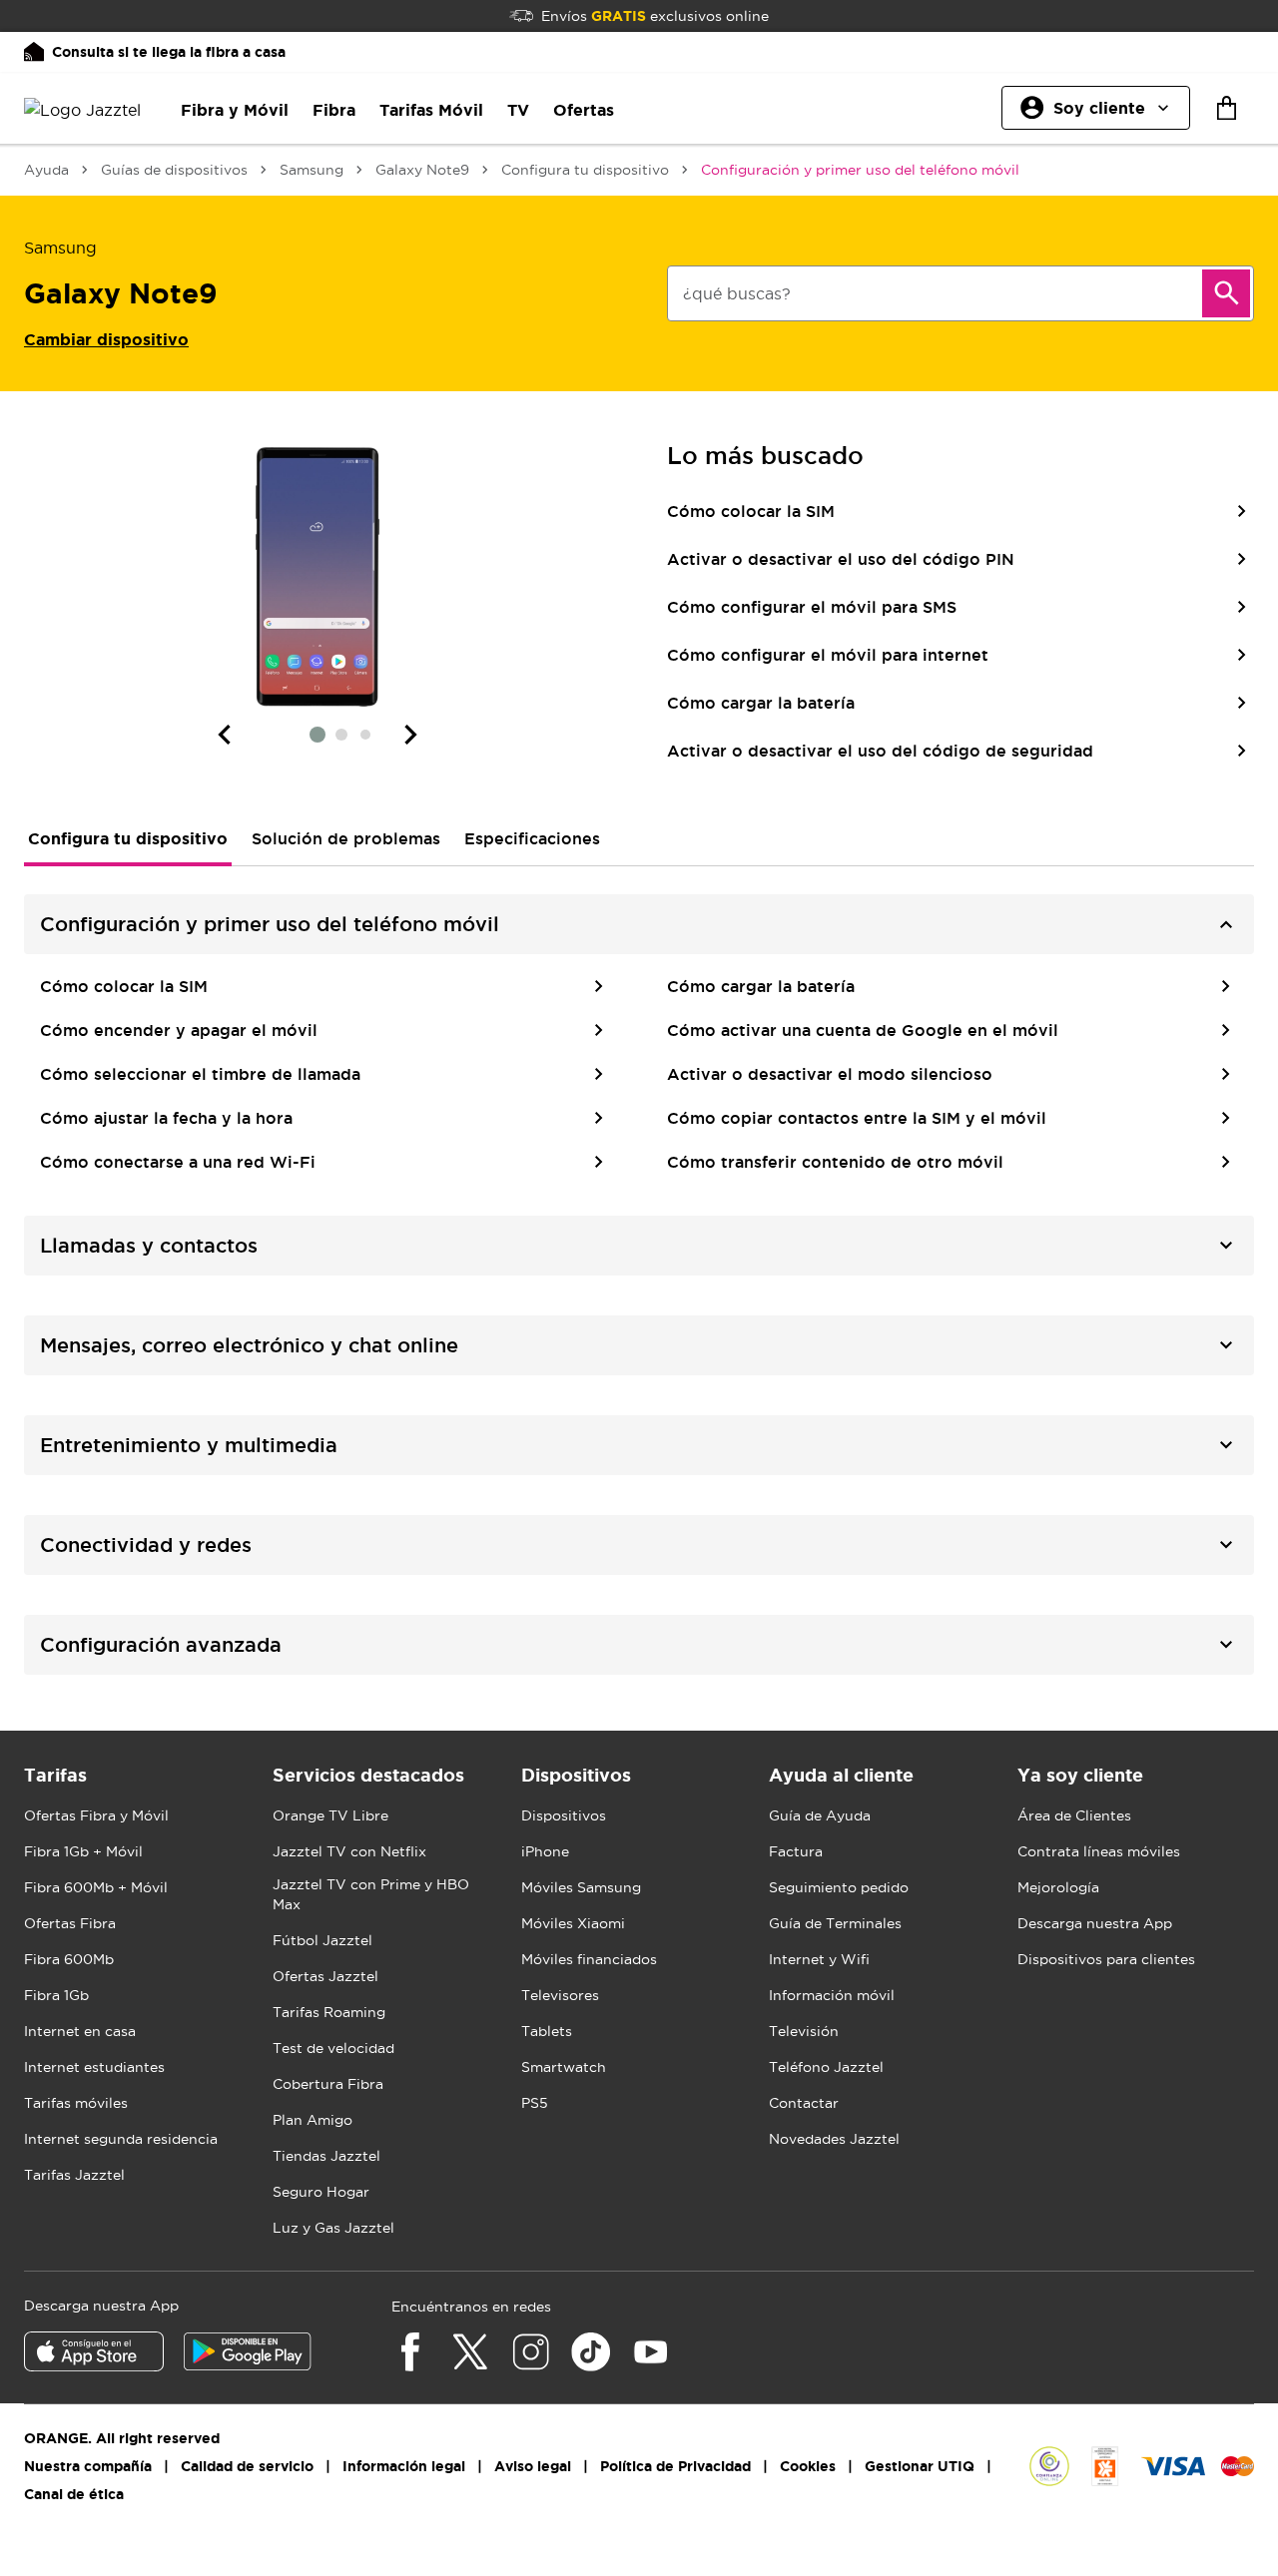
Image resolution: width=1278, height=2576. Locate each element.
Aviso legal (533, 2466)
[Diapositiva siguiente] (411, 735)
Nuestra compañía (88, 2466)
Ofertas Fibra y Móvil (96, 1815)
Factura (796, 1851)
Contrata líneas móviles (1099, 1851)
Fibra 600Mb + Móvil (96, 1887)
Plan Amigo (313, 2120)
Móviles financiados (589, 1959)
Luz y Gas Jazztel (333, 2228)
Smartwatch (564, 2067)
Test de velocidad (333, 2048)
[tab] (128, 838)
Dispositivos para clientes (1106, 1959)
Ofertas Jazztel (325, 1976)
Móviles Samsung (581, 1887)
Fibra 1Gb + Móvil (83, 1851)
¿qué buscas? (737, 293)
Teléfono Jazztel (826, 2067)
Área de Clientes (1074, 1815)
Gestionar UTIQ (920, 2466)
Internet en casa (80, 2031)
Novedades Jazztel (834, 2139)
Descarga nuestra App (1095, 1923)
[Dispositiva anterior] (224, 735)
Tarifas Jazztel (74, 2175)
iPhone (545, 1851)
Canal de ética (74, 2494)
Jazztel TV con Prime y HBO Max (371, 1894)
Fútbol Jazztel (322, 1940)
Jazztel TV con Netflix (349, 1851)
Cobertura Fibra (328, 2084)
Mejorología (1058, 1887)
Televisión (804, 2031)
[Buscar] (1226, 293)
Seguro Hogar (321, 2192)
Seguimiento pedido (839, 1887)
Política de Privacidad (675, 2466)
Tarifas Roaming (329, 2012)
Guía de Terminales (835, 1923)
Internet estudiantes (94, 2067)
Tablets (547, 2031)
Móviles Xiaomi (573, 1923)
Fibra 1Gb (56, 1995)
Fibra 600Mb (69, 1959)
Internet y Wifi (819, 1959)
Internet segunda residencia (121, 2139)
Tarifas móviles (76, 2103)
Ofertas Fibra (70, 1923)
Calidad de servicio (247, 2466)
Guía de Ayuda (820, 1815)
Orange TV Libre (330, 1815)
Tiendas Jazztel (326, 2156)
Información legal (404, 2466)
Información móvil (832, 1995)
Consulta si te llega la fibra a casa (169, 52)
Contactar (804, 2103)
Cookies (808, 2466)
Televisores (560, 1995)
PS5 (535, 2103)
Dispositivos (564, 1815)
